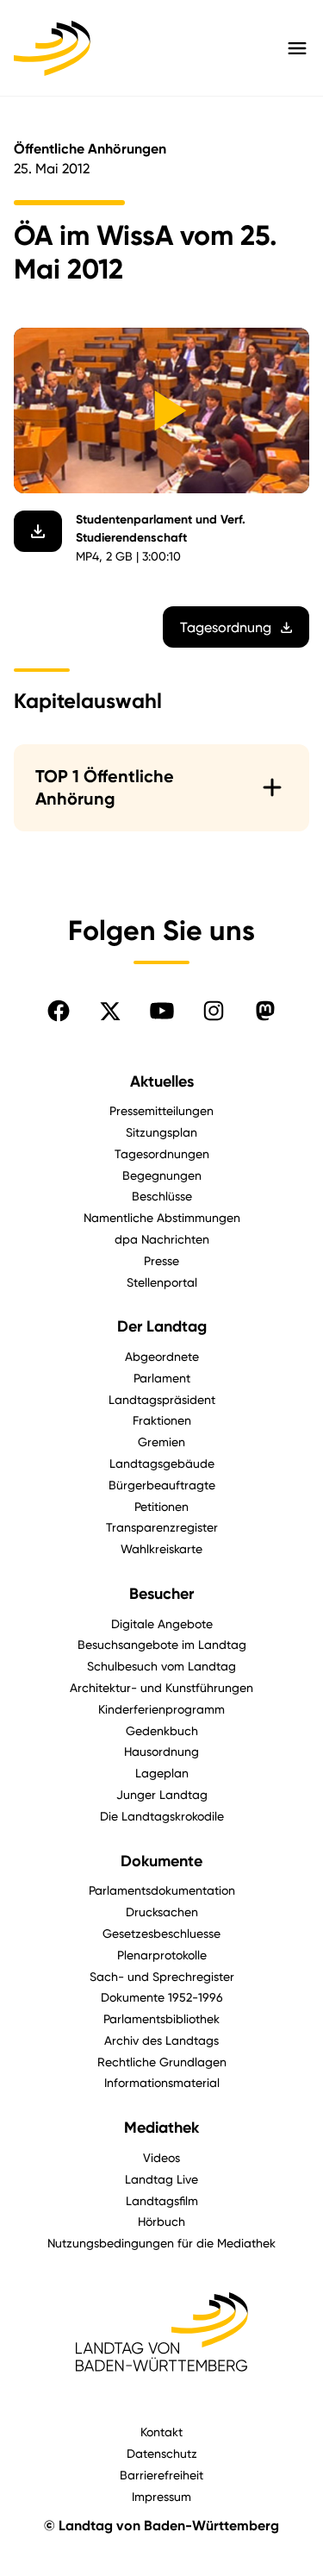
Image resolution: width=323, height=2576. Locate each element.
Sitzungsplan (161, 1132)
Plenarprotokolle (162, 1955)
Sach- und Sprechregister (162, 1976)
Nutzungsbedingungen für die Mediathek (161, 2243)
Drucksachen (162, 1912)
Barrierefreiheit (161, 2475)
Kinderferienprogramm (161, 1709)
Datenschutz (162, 2453)
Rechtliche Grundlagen (162, 2062)
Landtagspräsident (162, 1399)
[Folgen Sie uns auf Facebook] (59, 1011)
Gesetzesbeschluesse (161, 1933)
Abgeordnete (162, 1356)
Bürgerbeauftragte (162, 1485)
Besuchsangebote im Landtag (162, 1644)
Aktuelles (162, 1081)
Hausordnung (161, 1751)
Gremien (161, 1442)
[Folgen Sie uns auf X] (110, 1011)
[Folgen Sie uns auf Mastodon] (265, 1011)
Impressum (161, 2496)
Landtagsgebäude (162, 1463)
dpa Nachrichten (162, 1239)
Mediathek (161, 2128)
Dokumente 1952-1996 (162, 1997)
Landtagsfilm (162, 2200)
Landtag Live (161, 2179)
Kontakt (161, 2432)
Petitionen (161, 1506)
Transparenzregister (162, 1527)
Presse (161, 1260)
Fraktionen (162, 1420)
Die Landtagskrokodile (162, 1816)
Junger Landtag (162, 1794)
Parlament (162, 1378)
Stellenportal (162, 1282)
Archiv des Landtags (161, 2040)
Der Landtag (162, 1326)
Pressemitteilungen (161, 1110)
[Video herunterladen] (38, 531)
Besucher (161, 1594)
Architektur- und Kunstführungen (161, 1687)
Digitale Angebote (162, 1623)
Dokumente (161, 1861)
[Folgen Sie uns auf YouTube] (162, 1011)
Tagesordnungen (162, 1153)
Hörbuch (161, 2221)
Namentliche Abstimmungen (162, 1217)
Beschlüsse (162, 1196)
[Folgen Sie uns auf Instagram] (214, 1011)
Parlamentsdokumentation (162, 1890)
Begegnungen (162, 1175)
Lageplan (162, 1773)
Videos (161, 2157)
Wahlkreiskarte (161, 1548)
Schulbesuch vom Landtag (161, 1666)
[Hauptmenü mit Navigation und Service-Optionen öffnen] (297, 48)
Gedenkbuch (162, 1730)
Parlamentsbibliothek (161, 2018)
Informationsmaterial (162, 2082)
